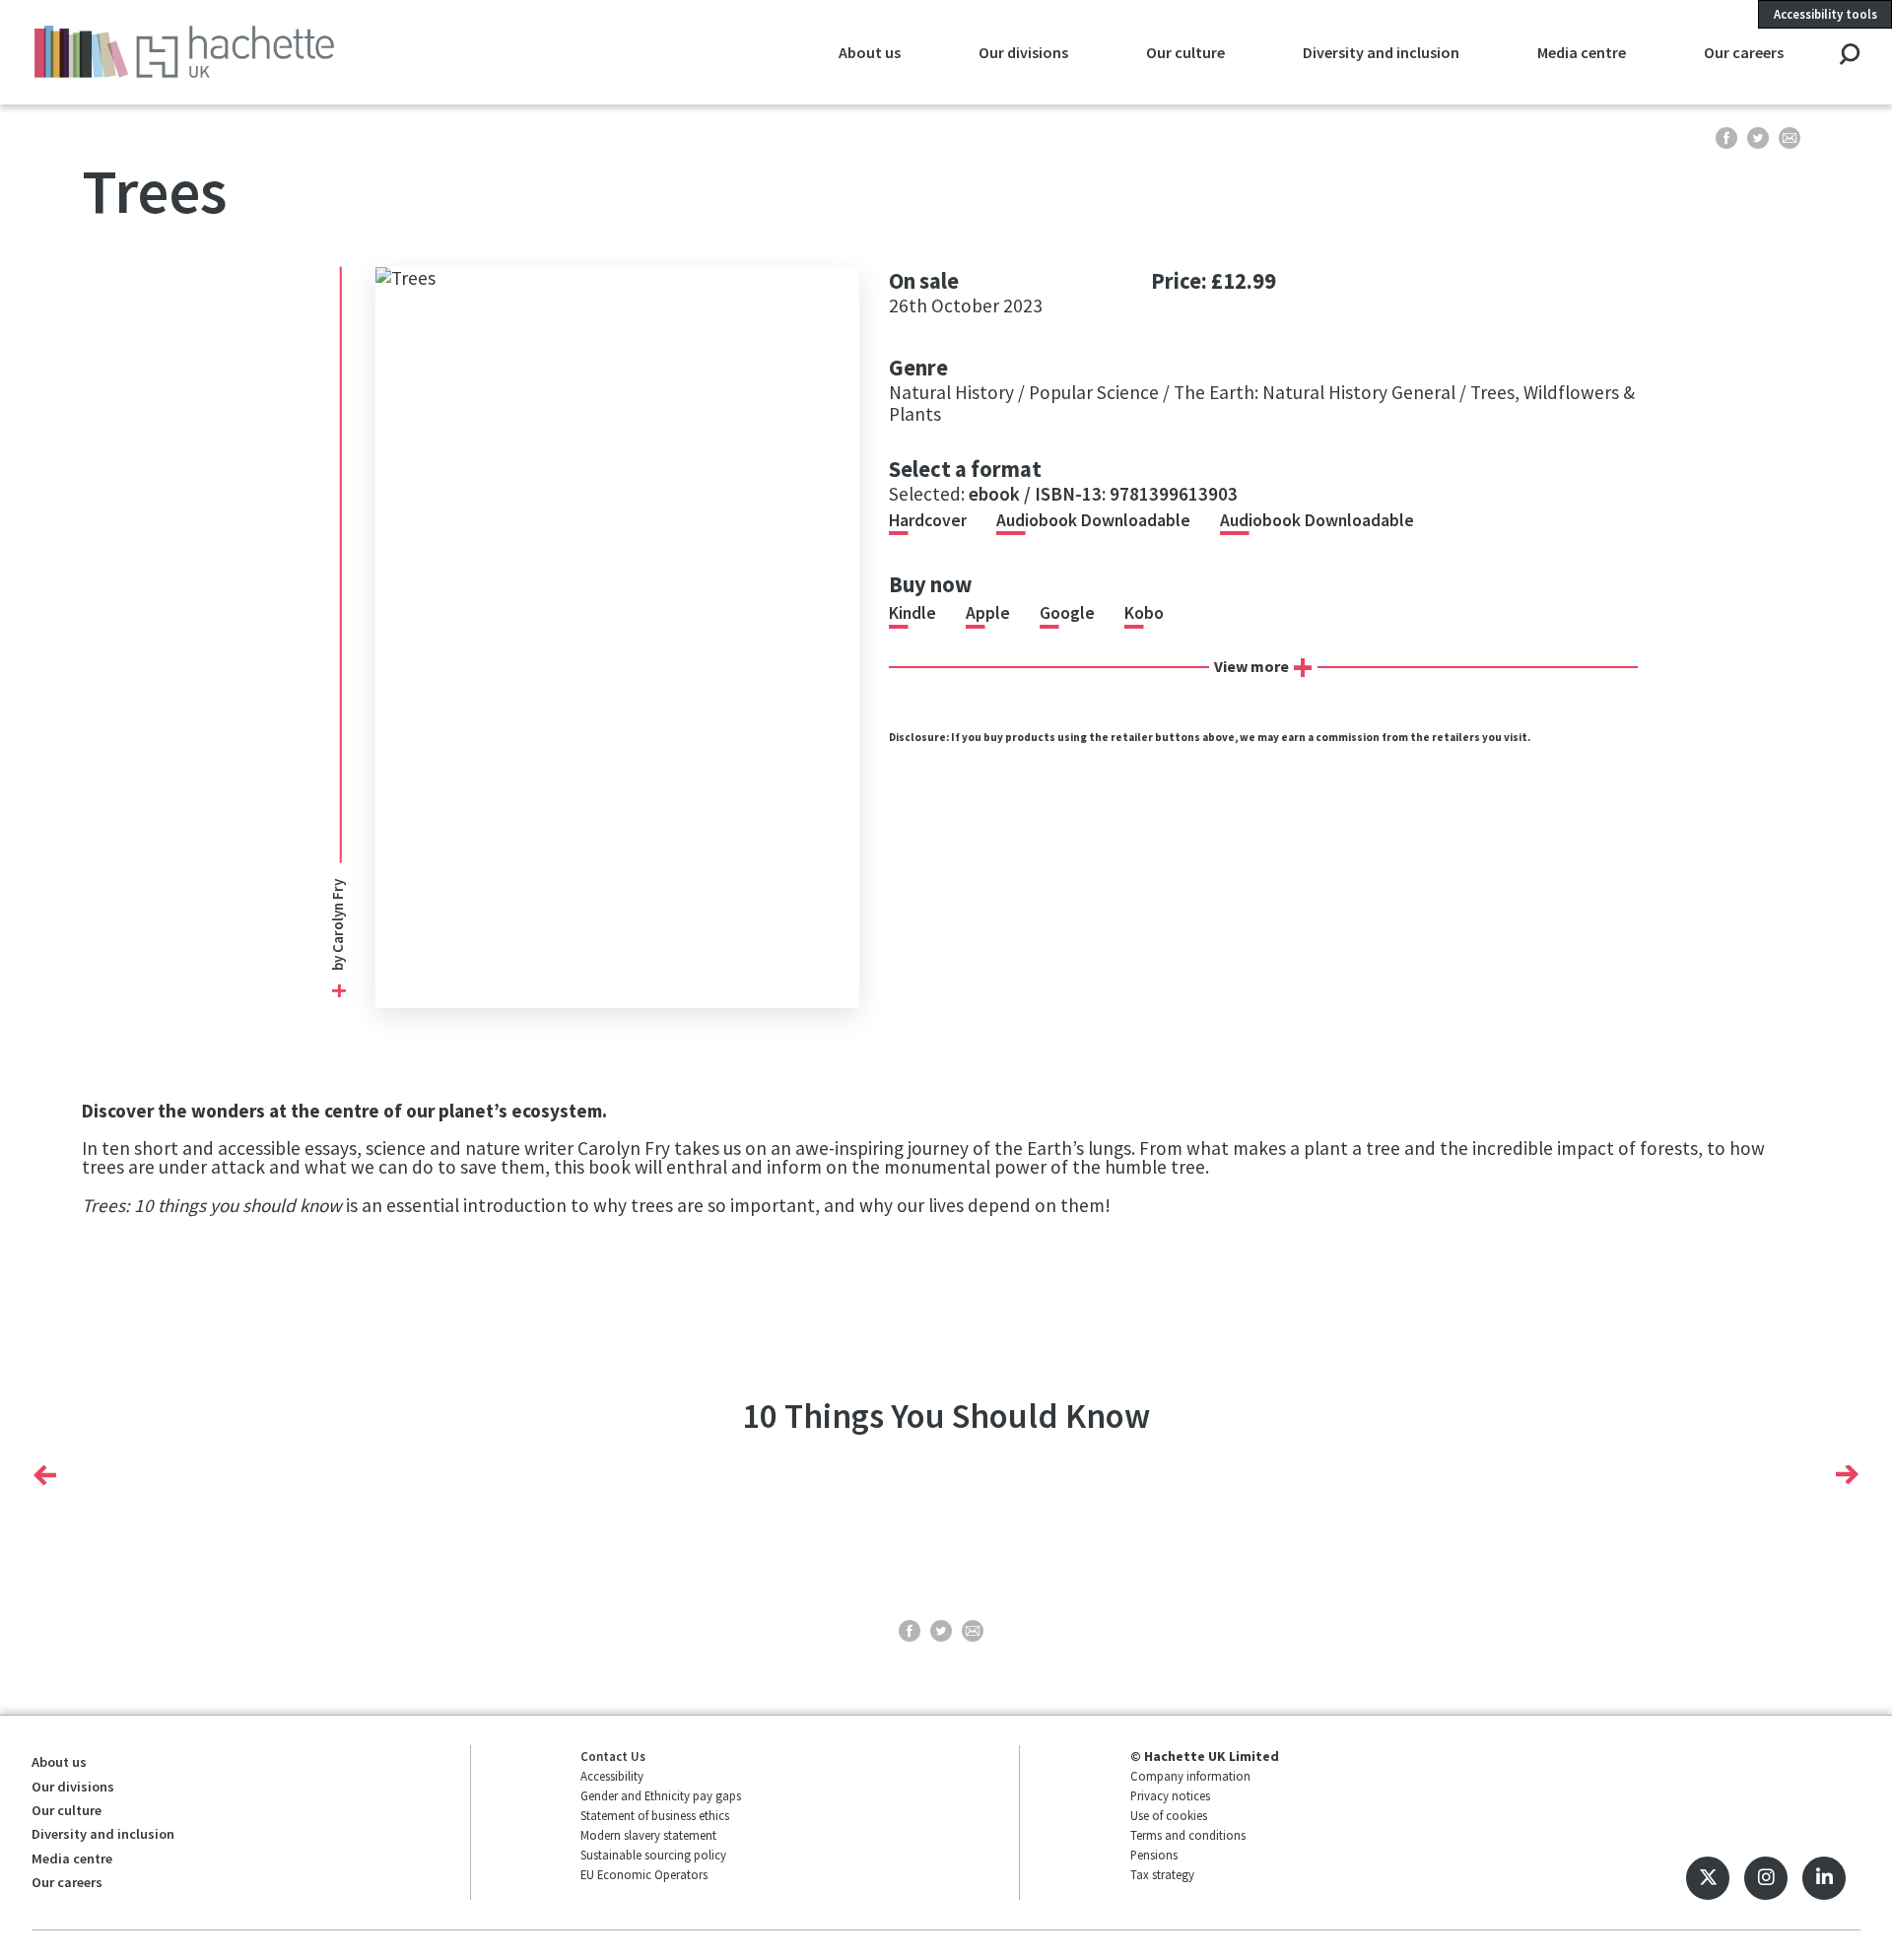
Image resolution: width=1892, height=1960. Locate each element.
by (338, 925)
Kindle (912, 613)
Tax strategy (1162, 1874)
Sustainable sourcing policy (653, 1855)
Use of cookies (1169, 1815)
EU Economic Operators (644, 1874)
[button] (45, 1475)
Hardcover (928, 520)
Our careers (1744, 52)
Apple (988, 613)
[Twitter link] (1708, 1878)
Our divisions (1023, 52)
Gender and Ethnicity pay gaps (661, 1795)
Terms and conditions (1188, 1835)
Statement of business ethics (655, 1815)
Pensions (1154, 1855)
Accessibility (612, 1776)
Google (1067, 613)
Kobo (1144, 613)
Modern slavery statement (648, 1835)
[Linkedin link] (1824, 1878)
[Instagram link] (1766, 1878)
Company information (1190, 1776)
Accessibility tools (1825, 14)
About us (870, 52)
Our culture (1185, 52)
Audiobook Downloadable (1093, 520)
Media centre (1582, 52)
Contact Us (613, 1756)
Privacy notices (1170, 1795)
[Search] (1849, 56)
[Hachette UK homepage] (206, 52)
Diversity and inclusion (1381, 52)
